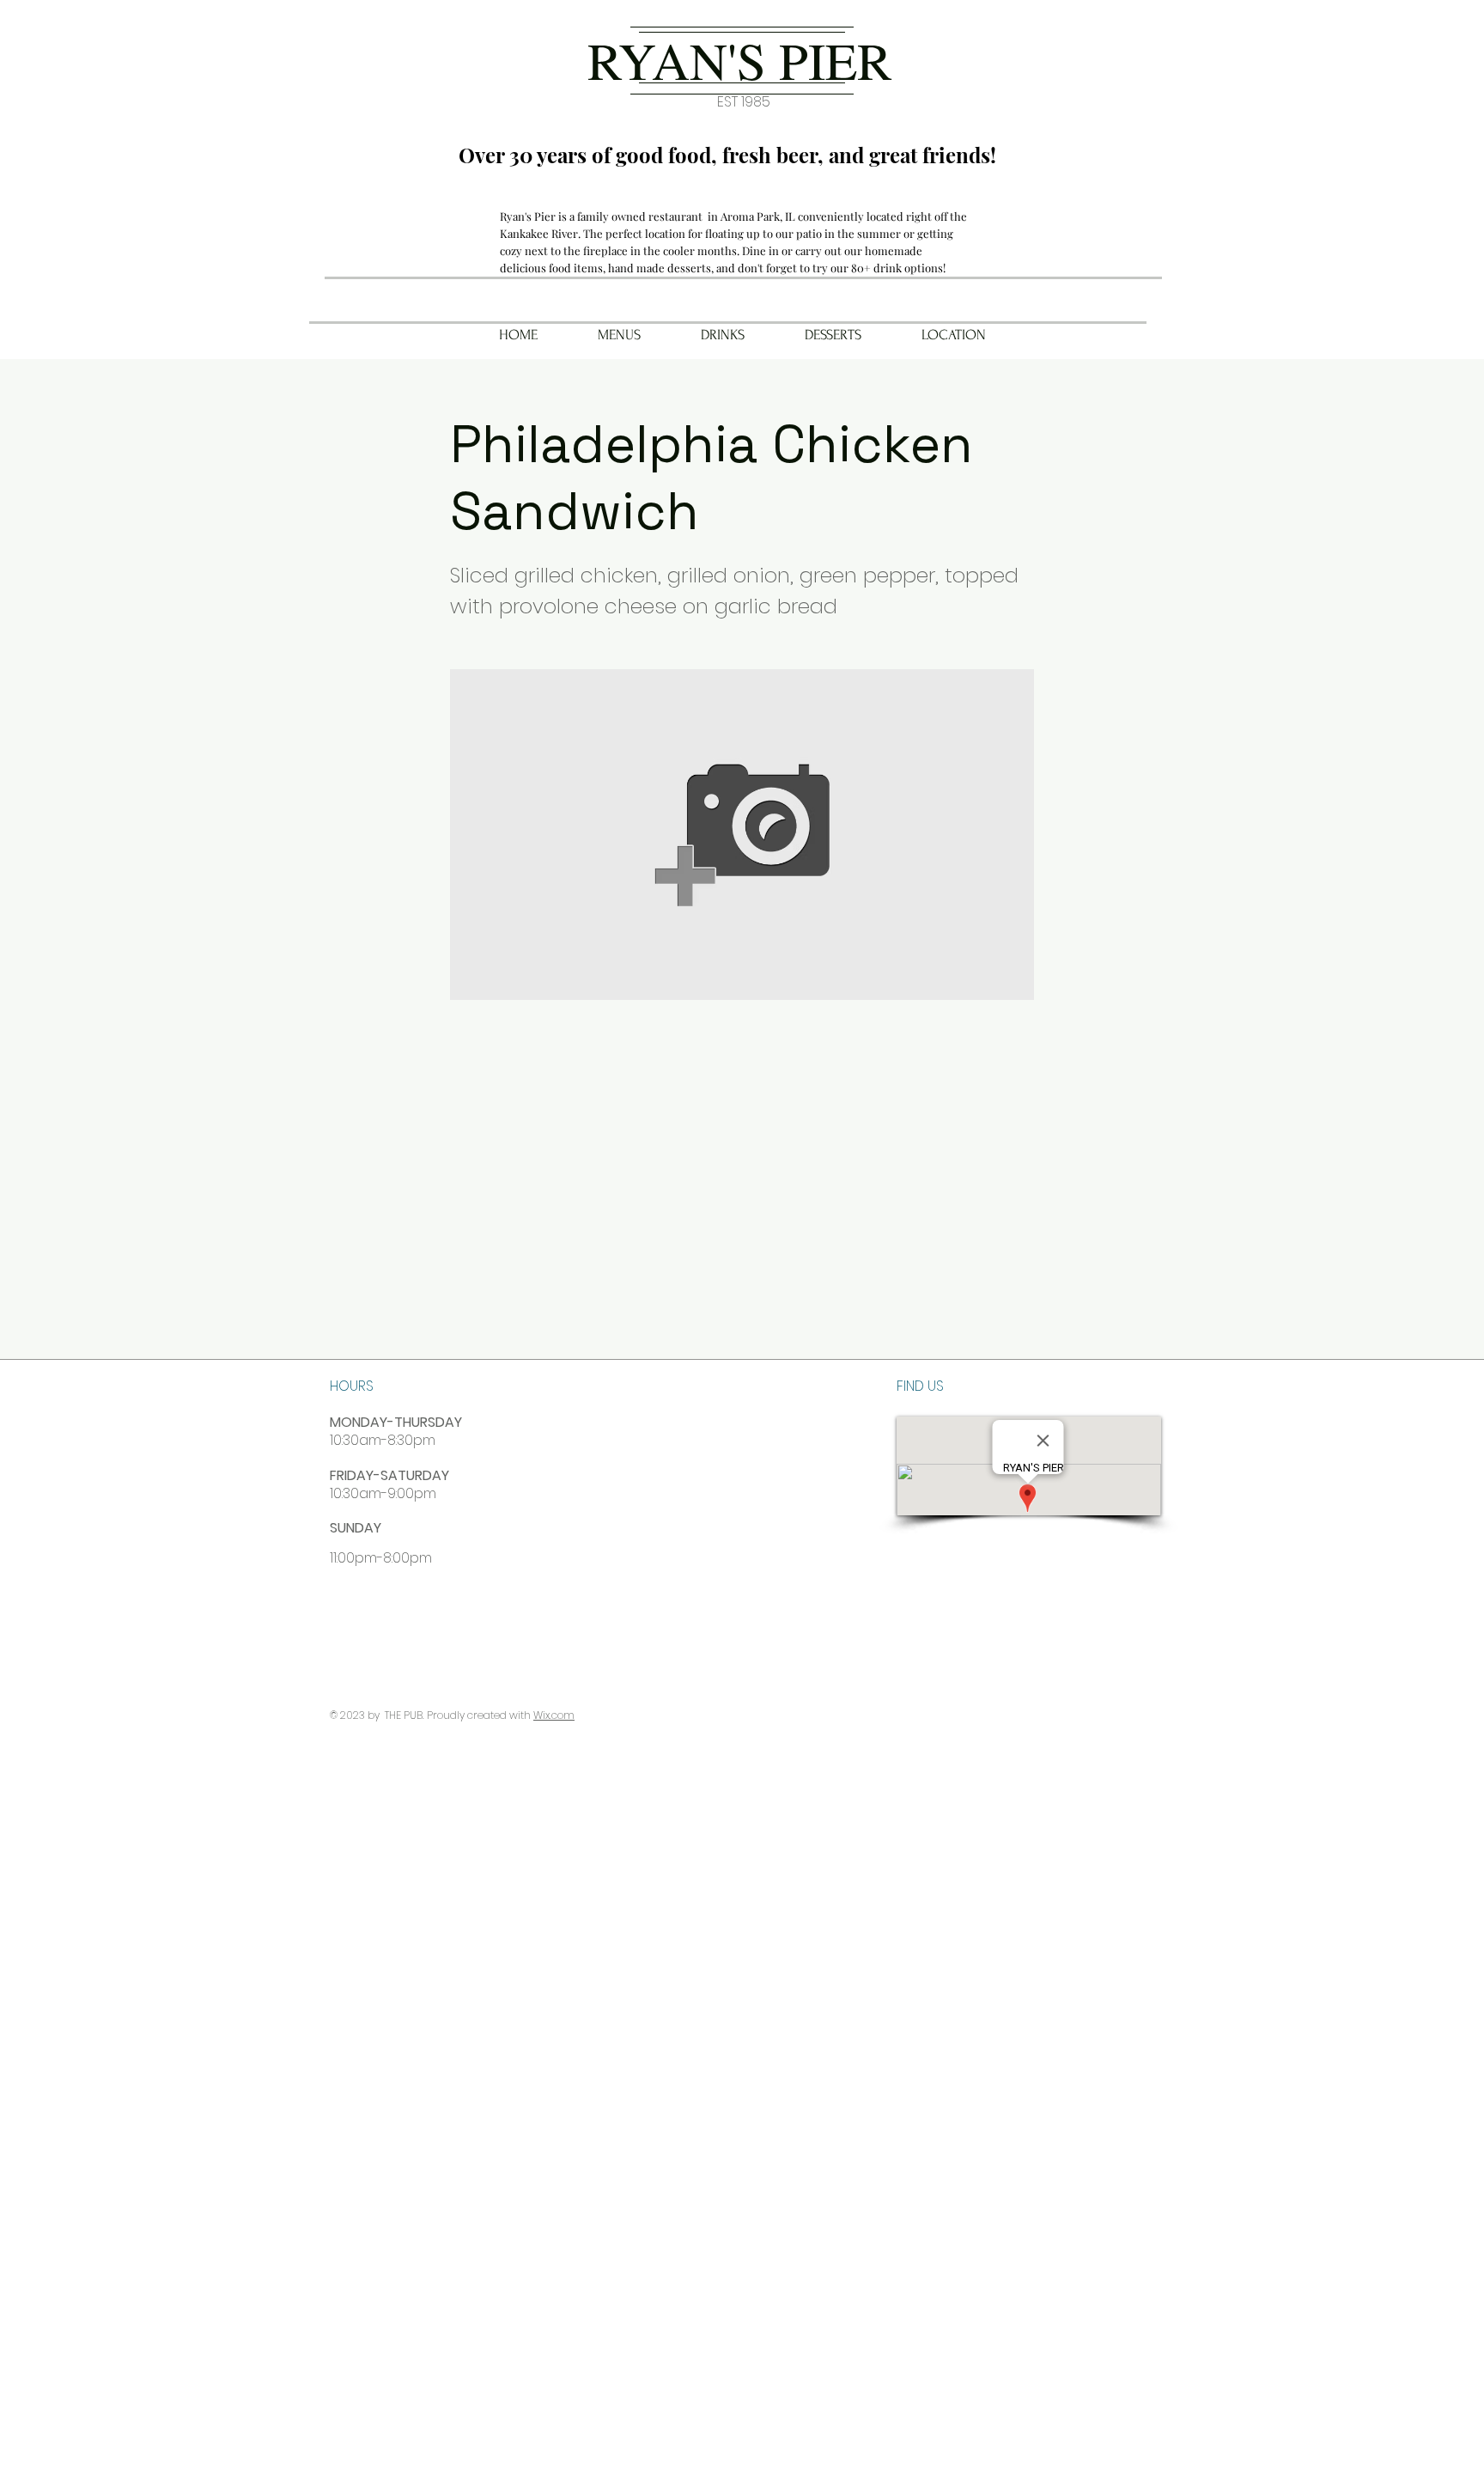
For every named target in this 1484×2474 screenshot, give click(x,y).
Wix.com (554, 1715)
